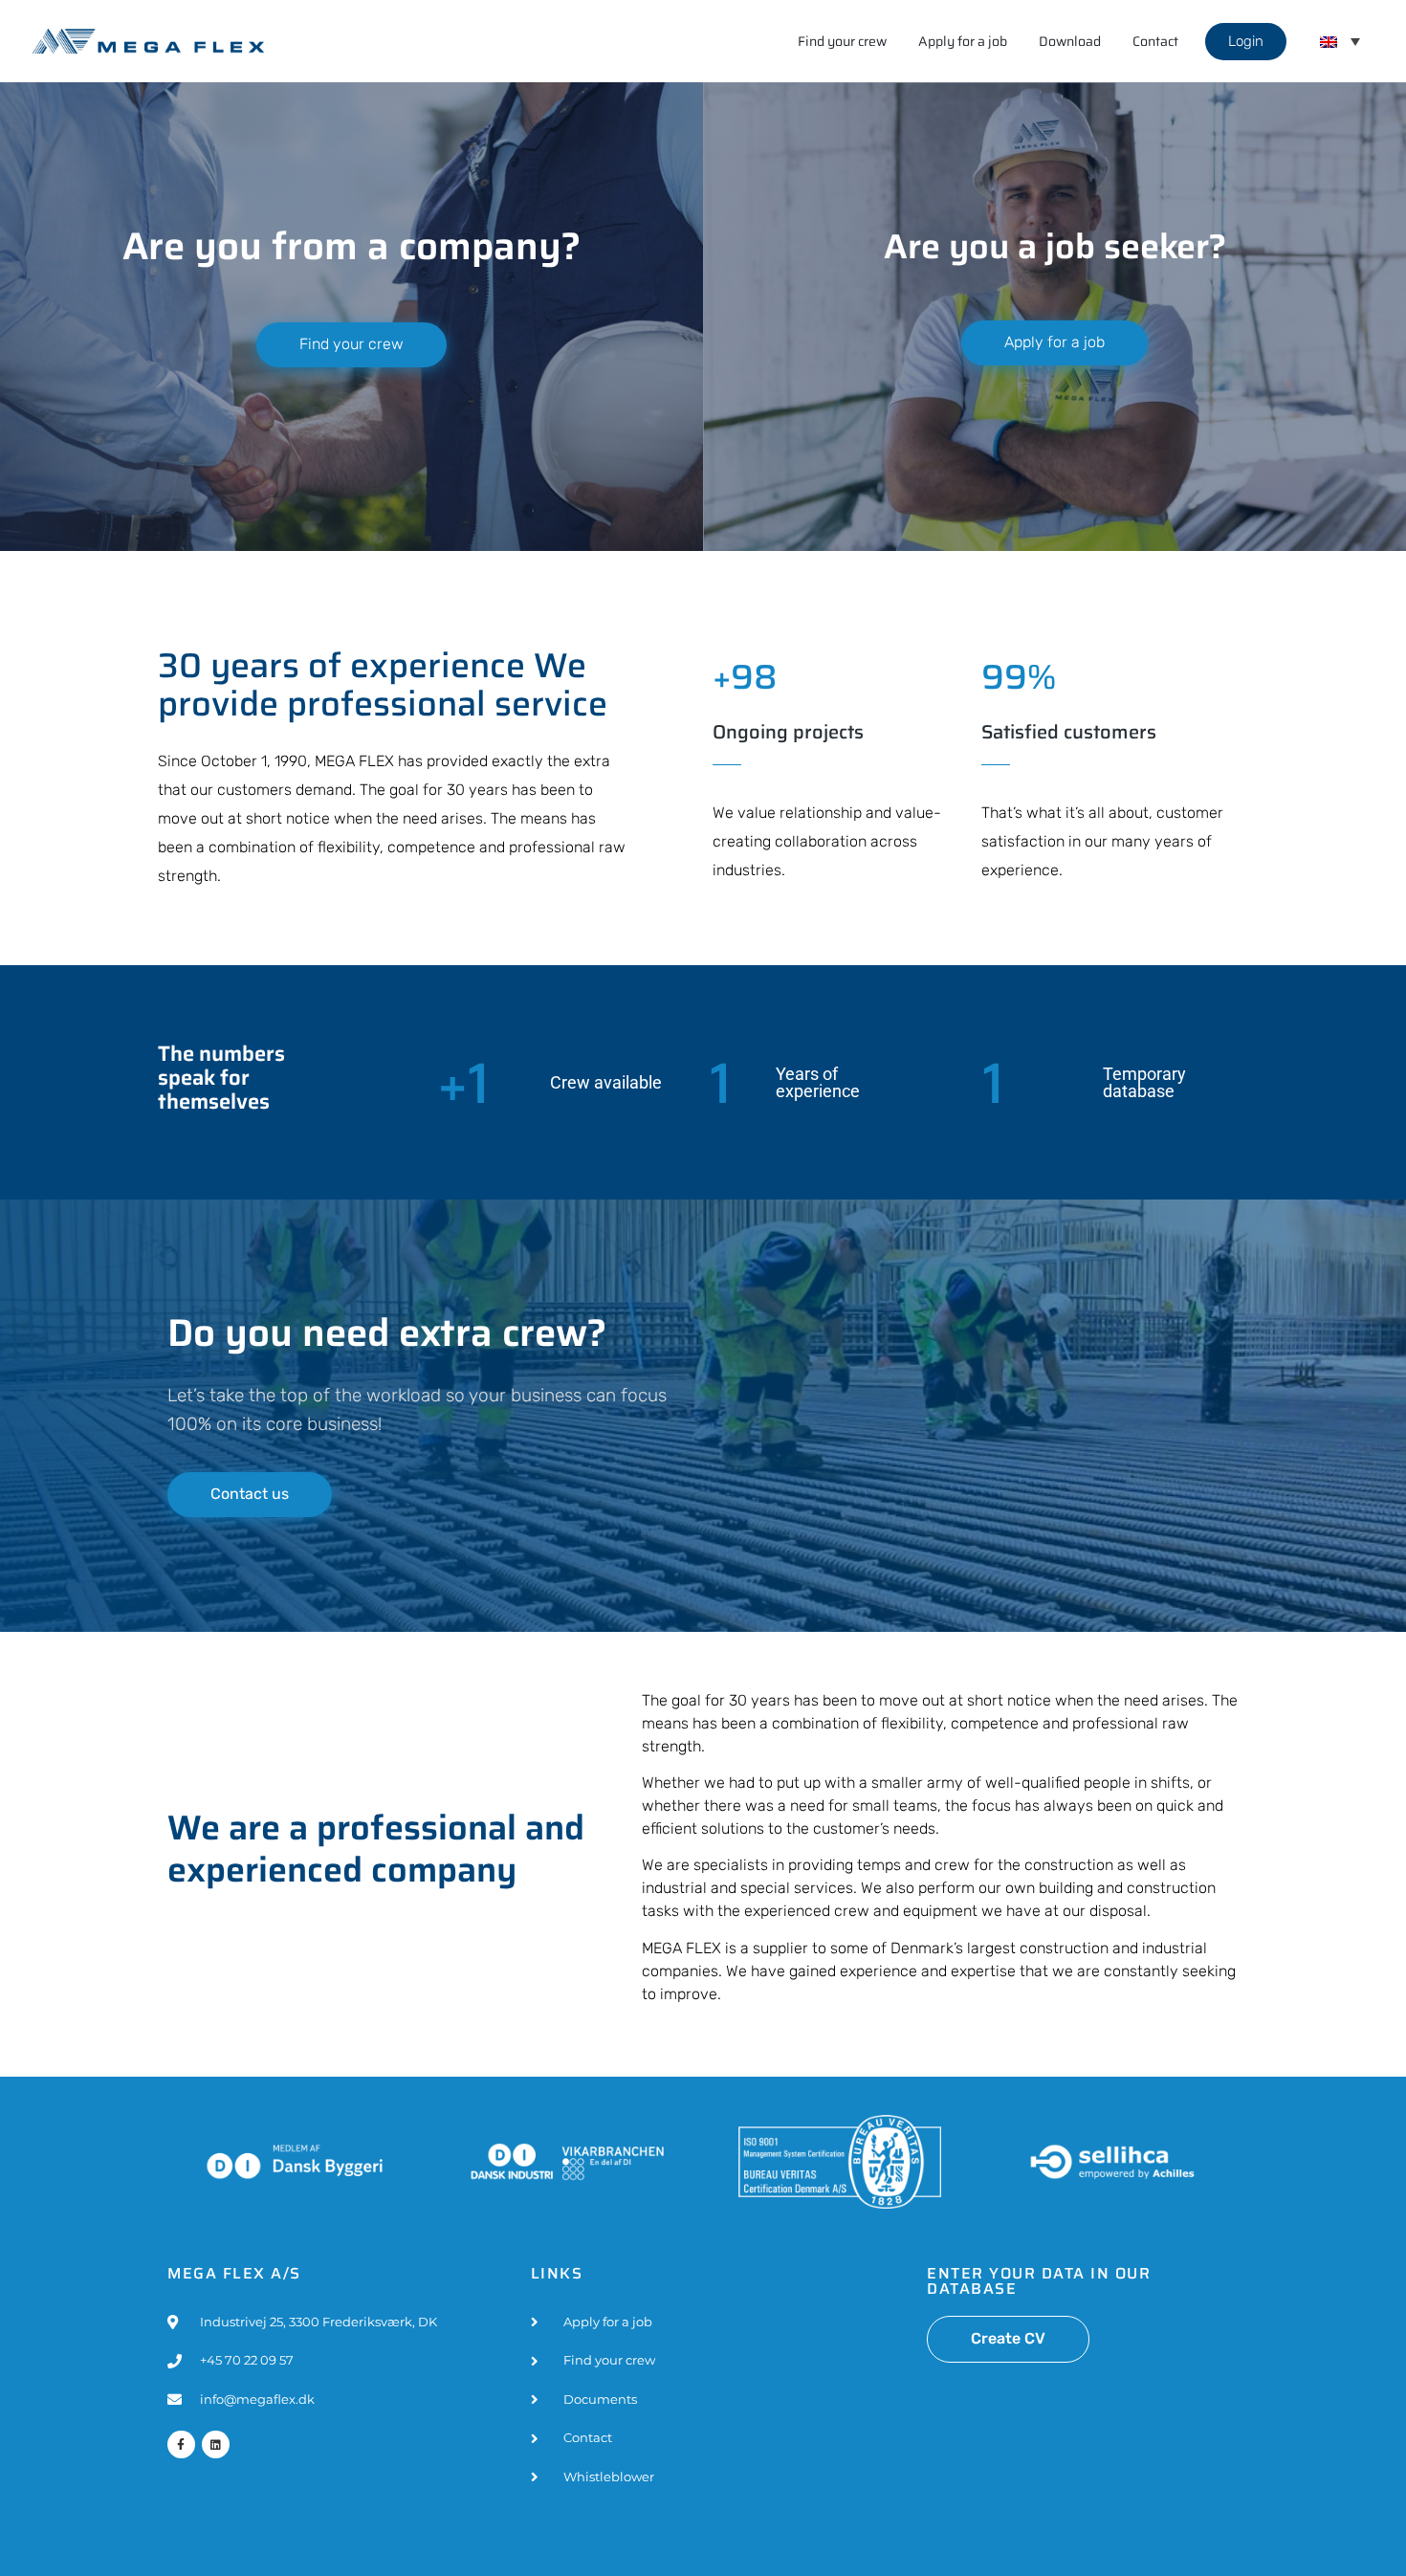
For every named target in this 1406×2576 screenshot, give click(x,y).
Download (1070, 41)
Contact (1155, 41)
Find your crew (842, 41)
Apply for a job (963, 41)
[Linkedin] (216, 2444)
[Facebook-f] (181, 2444)
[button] (1340, 41)
